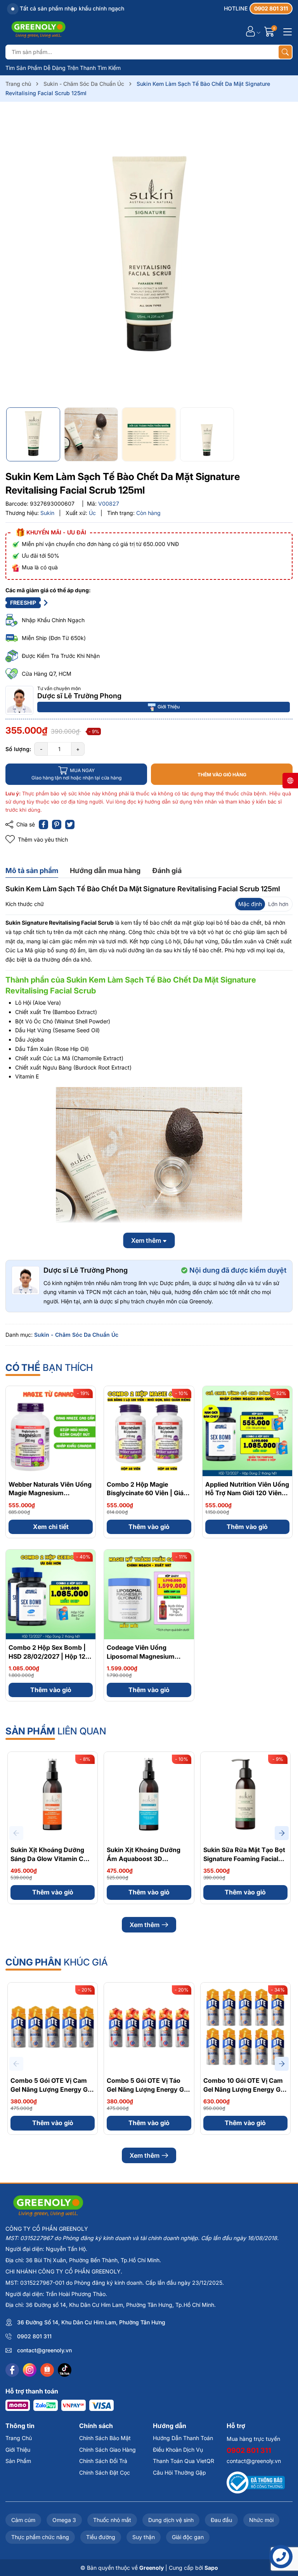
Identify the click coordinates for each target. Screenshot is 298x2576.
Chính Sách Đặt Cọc (105, 2473)
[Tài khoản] (250, 31)
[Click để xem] (149, 257)
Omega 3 (64, 2520)
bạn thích (49, 1368)
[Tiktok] (65, 2370)
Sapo (211, 2568)
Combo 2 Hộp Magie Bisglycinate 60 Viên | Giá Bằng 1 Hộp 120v (145, 1493)
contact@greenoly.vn (44, 2350)
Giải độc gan (188, 2537)
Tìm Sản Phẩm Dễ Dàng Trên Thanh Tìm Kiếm (63, 68)
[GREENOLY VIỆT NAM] (38, 31)
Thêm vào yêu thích (43, 839)
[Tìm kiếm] (285, 52)
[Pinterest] (57, 824)
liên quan (56, 1731)
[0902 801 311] (258, 9)
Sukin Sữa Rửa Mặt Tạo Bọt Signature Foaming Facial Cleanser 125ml (244, 1859)
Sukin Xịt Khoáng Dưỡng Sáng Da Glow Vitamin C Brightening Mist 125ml (47, 1859)
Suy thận (144, 2537)
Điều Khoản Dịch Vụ (178, 2450)
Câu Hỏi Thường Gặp (179, 2473)
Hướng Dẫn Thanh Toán (183, 2438)
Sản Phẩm (18, 2461)
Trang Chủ (19, 2438)
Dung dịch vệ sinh (171, 2520)
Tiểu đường (101, 2537)
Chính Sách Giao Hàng (107, 2450)
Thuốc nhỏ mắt (112, 2520)
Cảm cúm (23, 2520)
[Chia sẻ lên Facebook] (43, 824)
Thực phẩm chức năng (40, 2537)
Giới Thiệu (169, 707)
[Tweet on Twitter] (70, 824)
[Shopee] (47, 2370)
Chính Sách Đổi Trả (103, 2461)
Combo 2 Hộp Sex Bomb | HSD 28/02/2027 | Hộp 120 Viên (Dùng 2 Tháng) (49, 1656)
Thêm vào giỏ (149, 1527)
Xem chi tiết (51, 1527)
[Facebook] (12, 2370)
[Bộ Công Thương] (256, 2482)
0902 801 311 (34, 2336)
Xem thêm (145, 1925)
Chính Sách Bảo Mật (105, 2438)
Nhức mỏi (261, 2520)
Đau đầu (221, 2520)
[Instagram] (30, 2370)
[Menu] (286, 31)
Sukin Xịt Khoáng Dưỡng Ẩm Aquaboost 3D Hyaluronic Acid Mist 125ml (148, 1859)
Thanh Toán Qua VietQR (184, 2461)
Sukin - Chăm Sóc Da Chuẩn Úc (76, 1335)
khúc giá (57, 1962)
